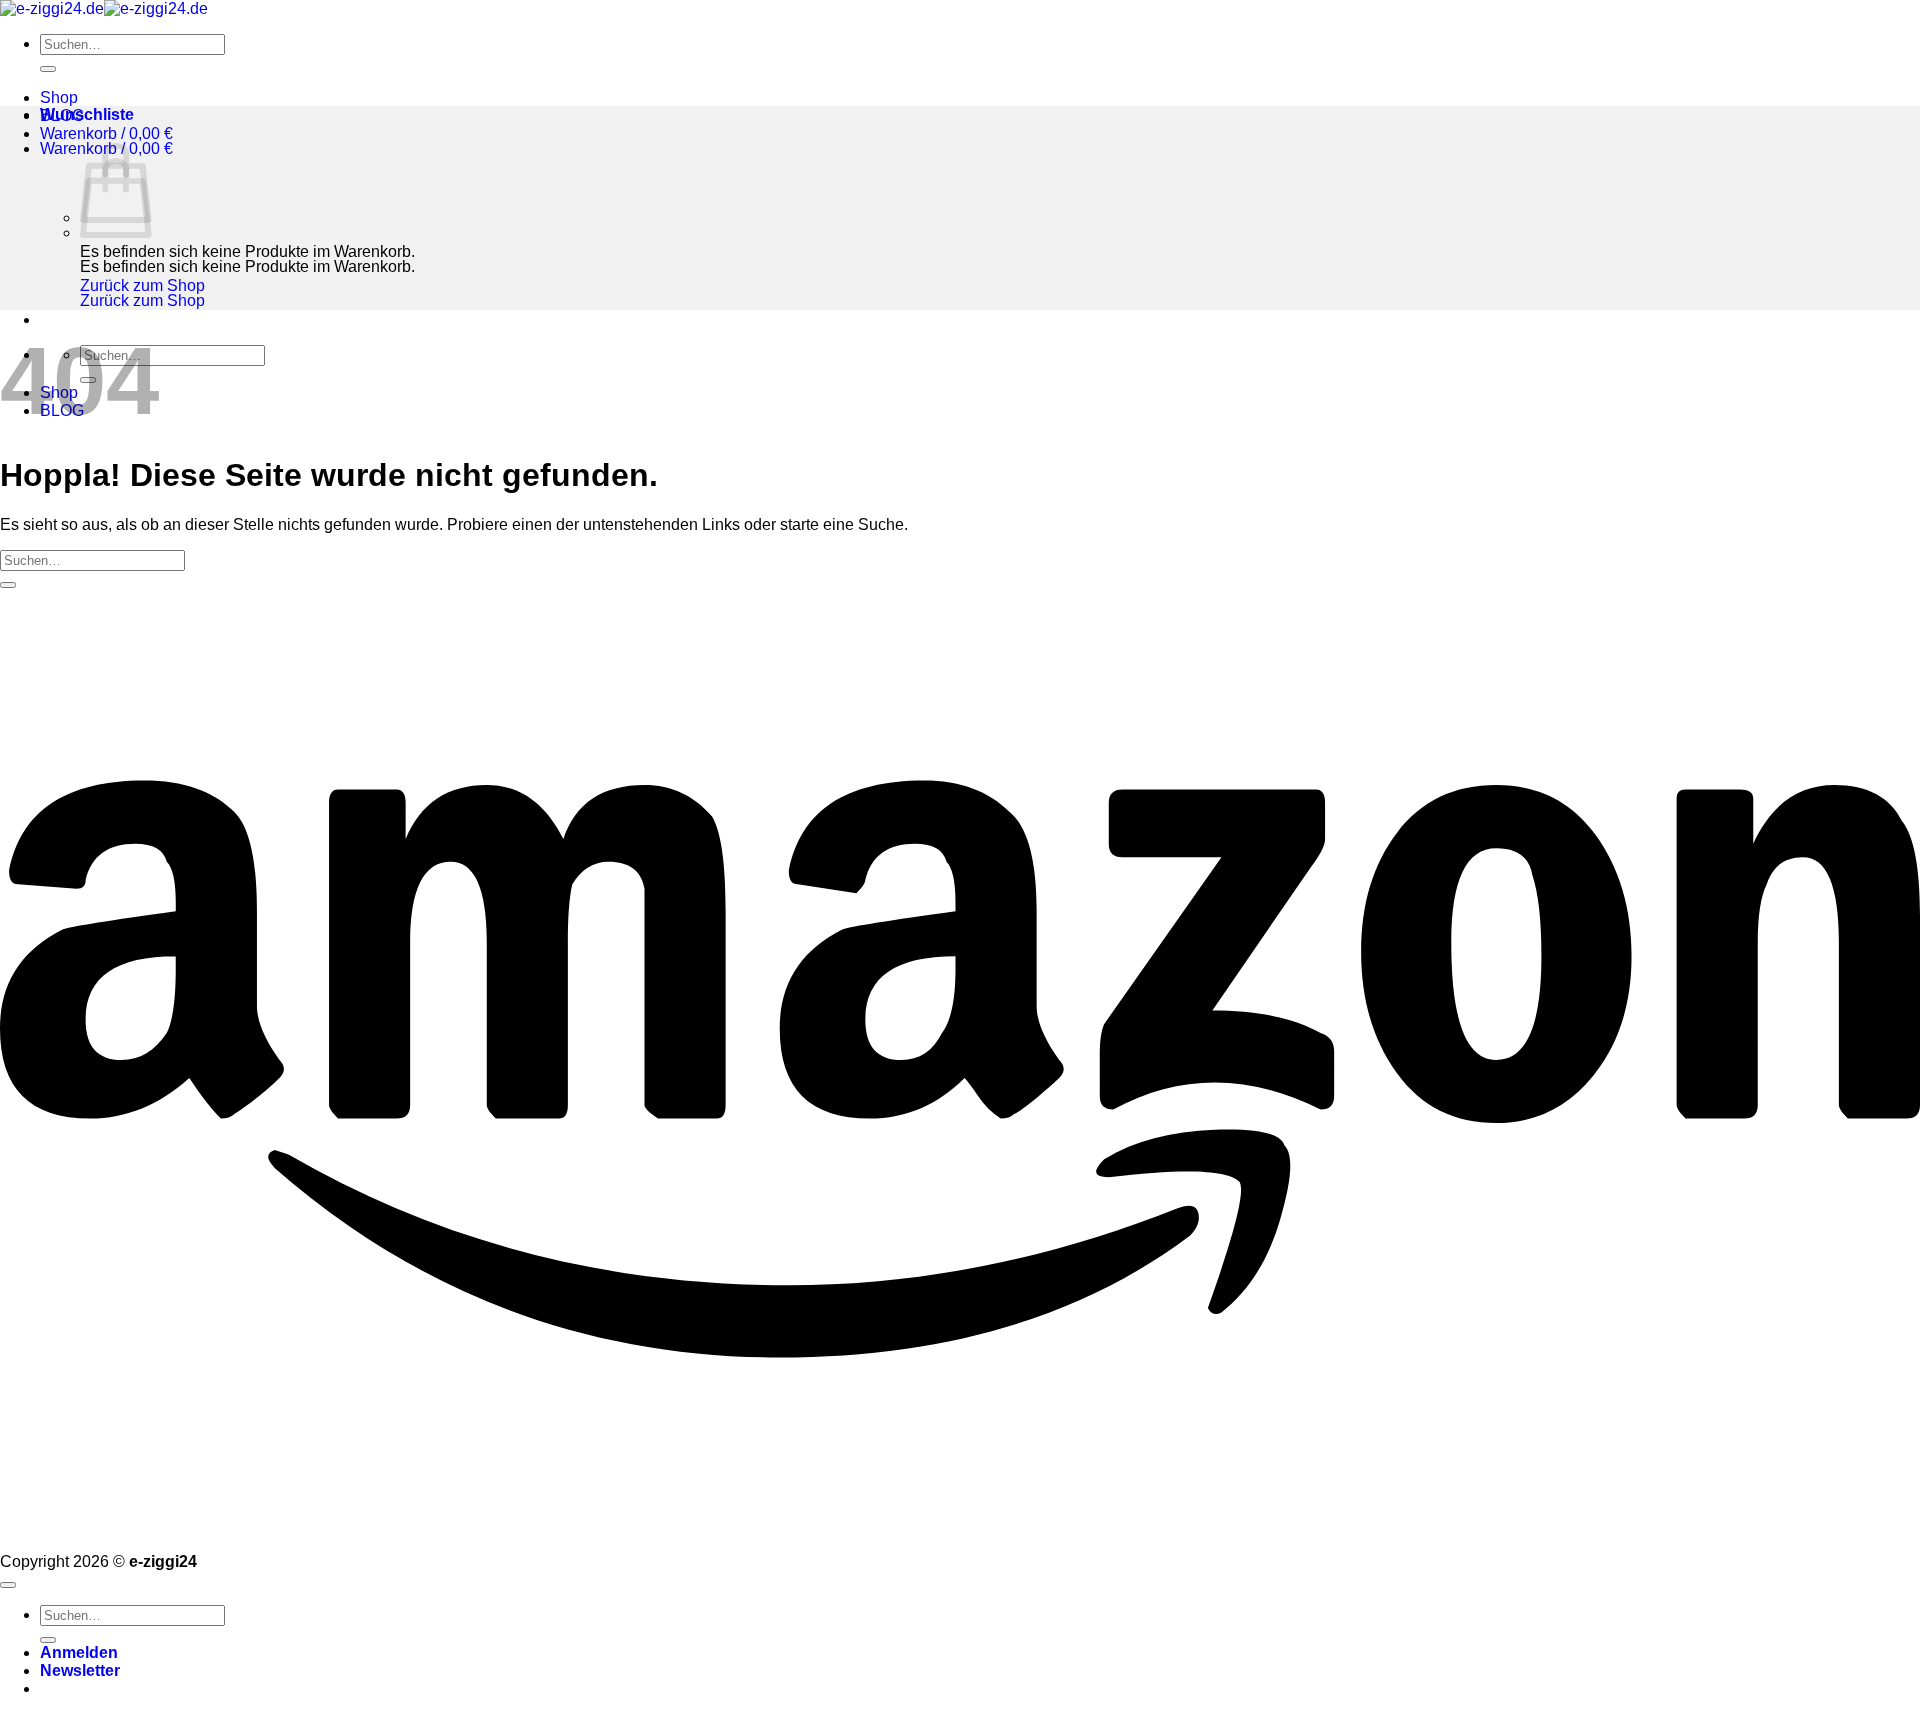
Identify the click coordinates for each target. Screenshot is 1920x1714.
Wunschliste (87, 114)
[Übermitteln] (48, 69)
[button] (106, 133)
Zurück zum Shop (142, 285)
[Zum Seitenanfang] (8, 1585)
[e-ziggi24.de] (104, 8)
